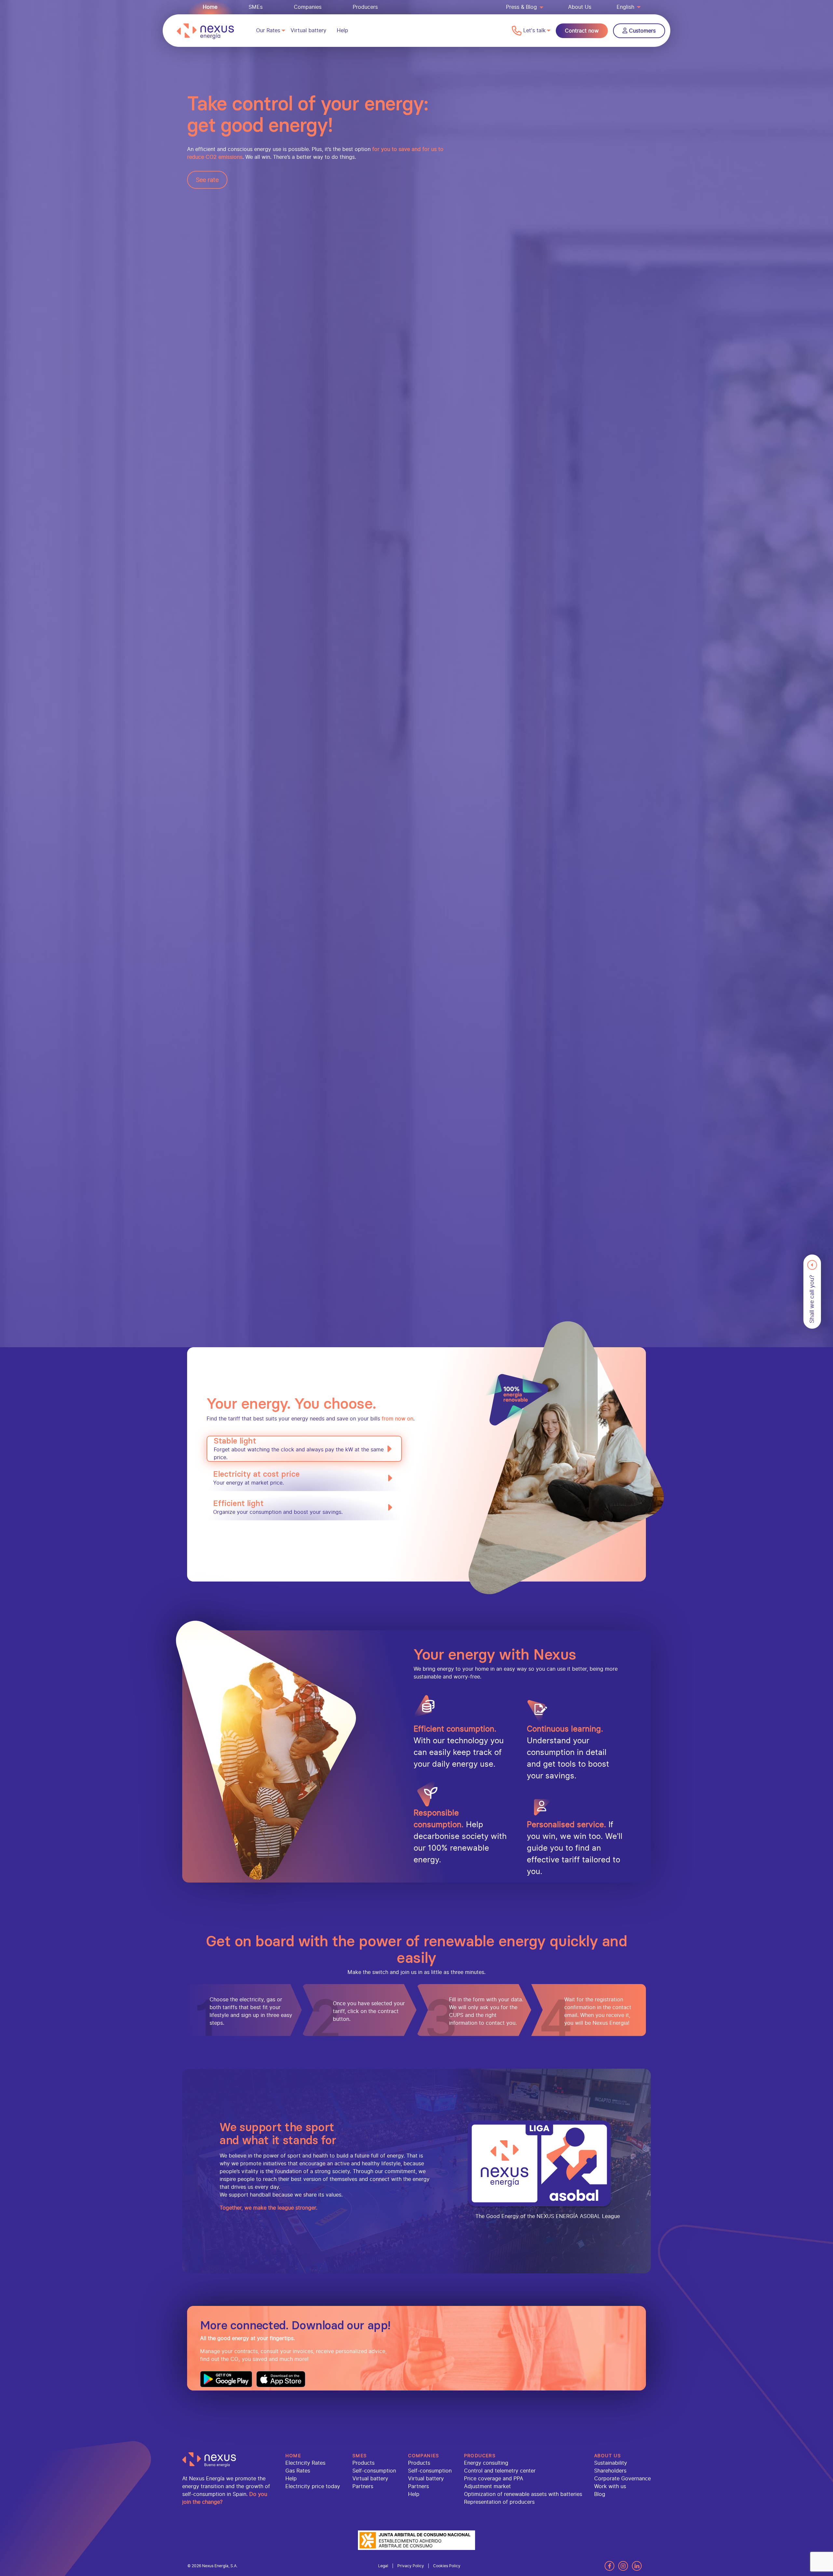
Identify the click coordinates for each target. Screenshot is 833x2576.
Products (363, 2463)
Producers (365, 7)
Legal (383, 2566)
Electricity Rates (305, 2463)
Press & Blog (521, 7)
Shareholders (610, 2471)
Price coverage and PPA (494, 2479)
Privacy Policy (411, 2566)
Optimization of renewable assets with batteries (523, 2494)
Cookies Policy (447, 2566)
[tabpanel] (416, 1056)
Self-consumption (374, 2471)
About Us (580, 7)
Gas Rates (298, 2471)
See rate (207, 180)
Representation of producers (499, 2502)
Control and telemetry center (500, 2471)
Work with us (610, 2486)
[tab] (304, 1449)
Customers (642, 31)
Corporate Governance (622, 2479)
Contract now (582, 31)
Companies (308, 7)
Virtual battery (308, 30)
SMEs (256, 7)
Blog (600, 2494)
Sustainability (611, 2463)
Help (342, 30)
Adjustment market (487, 2486)
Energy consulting (486, 2463)
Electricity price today (313, 2486)
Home (210, 7)
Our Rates (268, 30)
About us (608, 2456)
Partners (363, 2486)
